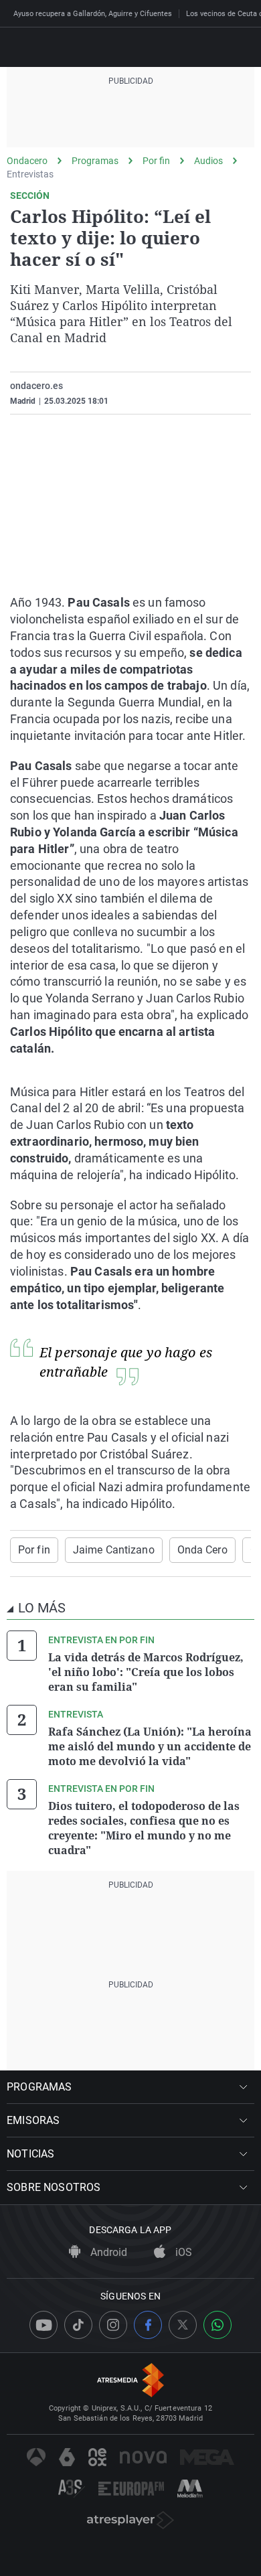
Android (107, 2252)
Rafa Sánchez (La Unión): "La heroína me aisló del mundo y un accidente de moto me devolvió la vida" (150, 1746)
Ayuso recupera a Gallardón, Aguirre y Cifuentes (93, 14)
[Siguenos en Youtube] (43, 2325)
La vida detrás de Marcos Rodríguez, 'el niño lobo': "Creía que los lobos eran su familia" (146, 1672)
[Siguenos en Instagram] (113, 2325)
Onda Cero (202, 1550)
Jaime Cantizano (114, 1550)
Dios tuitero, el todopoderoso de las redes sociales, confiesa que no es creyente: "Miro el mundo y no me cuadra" (144, 1828)
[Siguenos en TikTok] (78, 2325)
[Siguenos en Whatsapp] (217, 2325)
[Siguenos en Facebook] (148, 2325)
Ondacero (27, 161)
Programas (95, 161)
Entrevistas (30, 174)
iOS (182, 2252)
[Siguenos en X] (183, 2325)
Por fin (156, 161)
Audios (208, 161)
